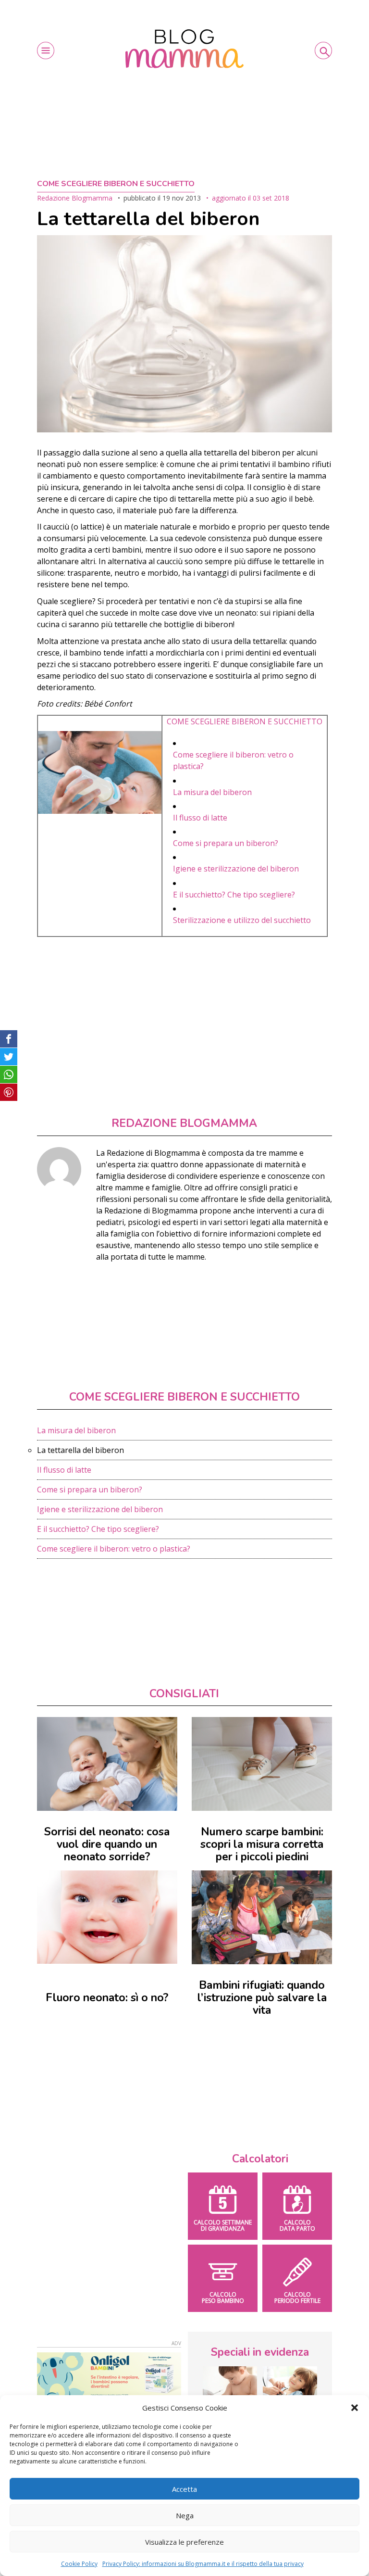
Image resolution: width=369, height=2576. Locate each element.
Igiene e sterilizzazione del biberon (236, 869)
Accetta (184, 2489)
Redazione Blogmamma (75, 198)
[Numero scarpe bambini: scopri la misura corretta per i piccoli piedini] (262, 1764)
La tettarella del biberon (80, 1450)
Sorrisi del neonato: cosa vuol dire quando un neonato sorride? (107, 1844)
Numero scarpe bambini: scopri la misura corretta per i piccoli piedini (262, 1844)
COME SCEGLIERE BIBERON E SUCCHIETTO (245, 721)
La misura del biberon (212, 792)
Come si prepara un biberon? (226, 843)
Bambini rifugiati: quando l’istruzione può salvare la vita (262, 1998)
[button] (355, 2408)
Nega (185, 2515)
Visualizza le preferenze (184, 2542)
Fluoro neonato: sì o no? (107, 1998)
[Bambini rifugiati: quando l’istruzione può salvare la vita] (262, 1917)
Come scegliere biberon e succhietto (116, 184)
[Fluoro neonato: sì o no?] (107, 1917)
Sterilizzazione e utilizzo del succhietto (242, 920)
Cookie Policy (79, 2564)
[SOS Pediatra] (290, 2385)
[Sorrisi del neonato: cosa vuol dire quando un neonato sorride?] (107, 1764)
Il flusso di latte (200, 818)
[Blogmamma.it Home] (184, 49)
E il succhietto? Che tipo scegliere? (234, 895)
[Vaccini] (230, 2385)
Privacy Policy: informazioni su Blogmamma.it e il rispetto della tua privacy (203, 2564)
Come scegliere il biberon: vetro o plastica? (114, 1549)
